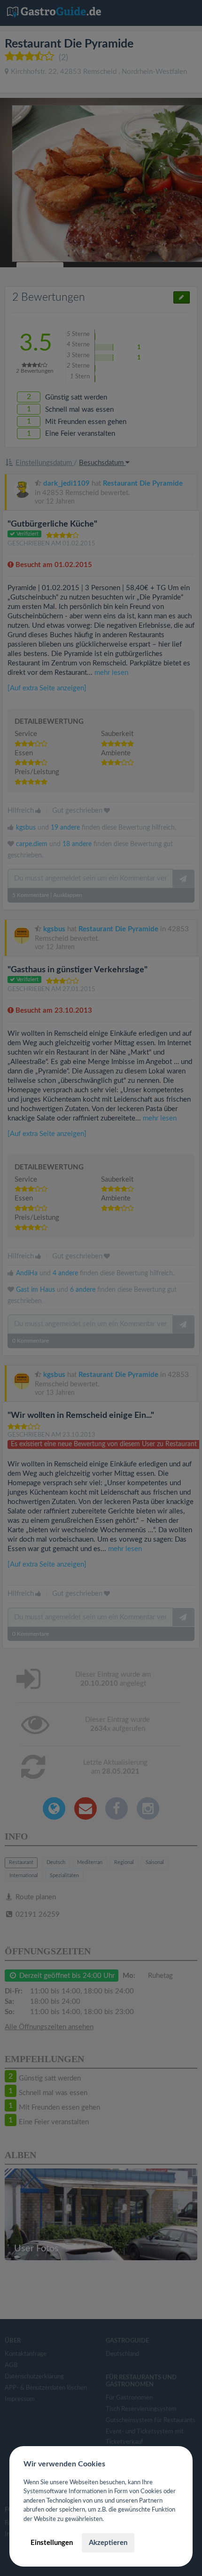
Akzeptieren (108, 2543)
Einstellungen (52, 2543)
